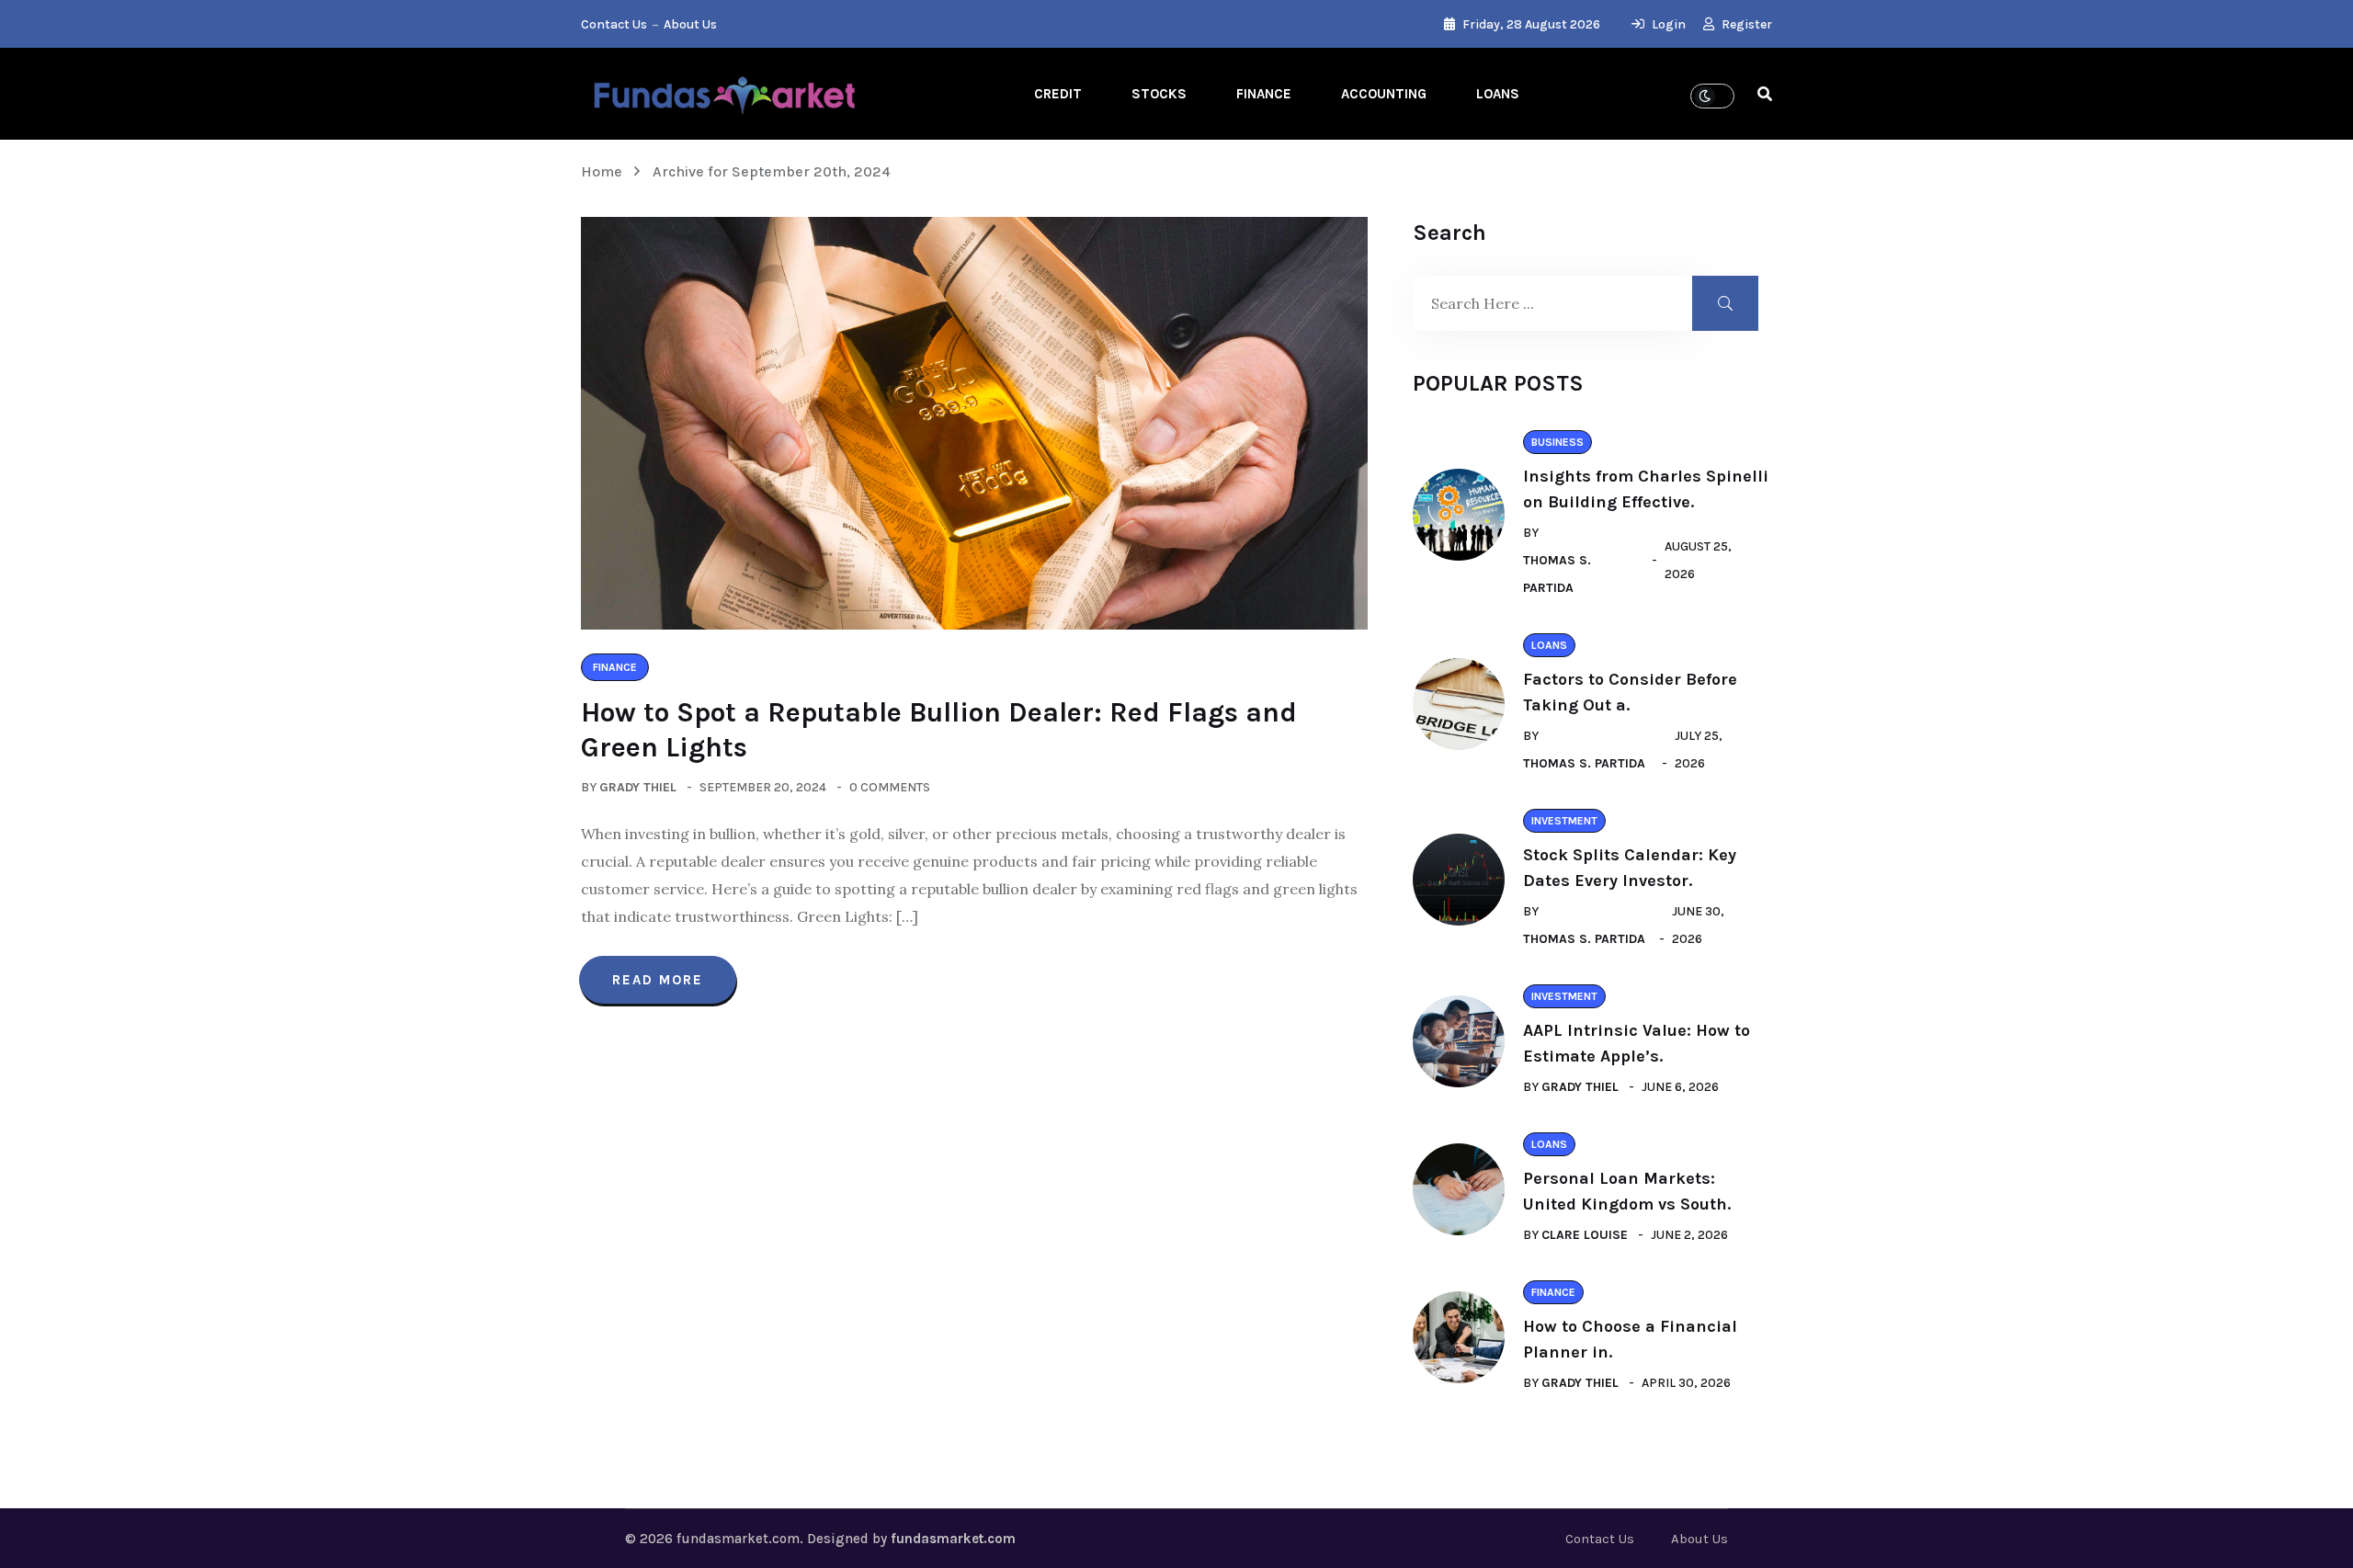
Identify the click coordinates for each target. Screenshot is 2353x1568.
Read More (658, 980)
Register (1745, 24)
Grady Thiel (638, 787)
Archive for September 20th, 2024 (772, 171)
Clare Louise (1585, 1235)
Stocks (1159, 94)
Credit (1058, 94)
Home (605, 171)
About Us (690, 24)
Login (1667, 24)
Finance (1264, 94)
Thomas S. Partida (1557, 574)
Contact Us (614, 24)
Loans (1498, 94)
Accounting (1384, 94)
